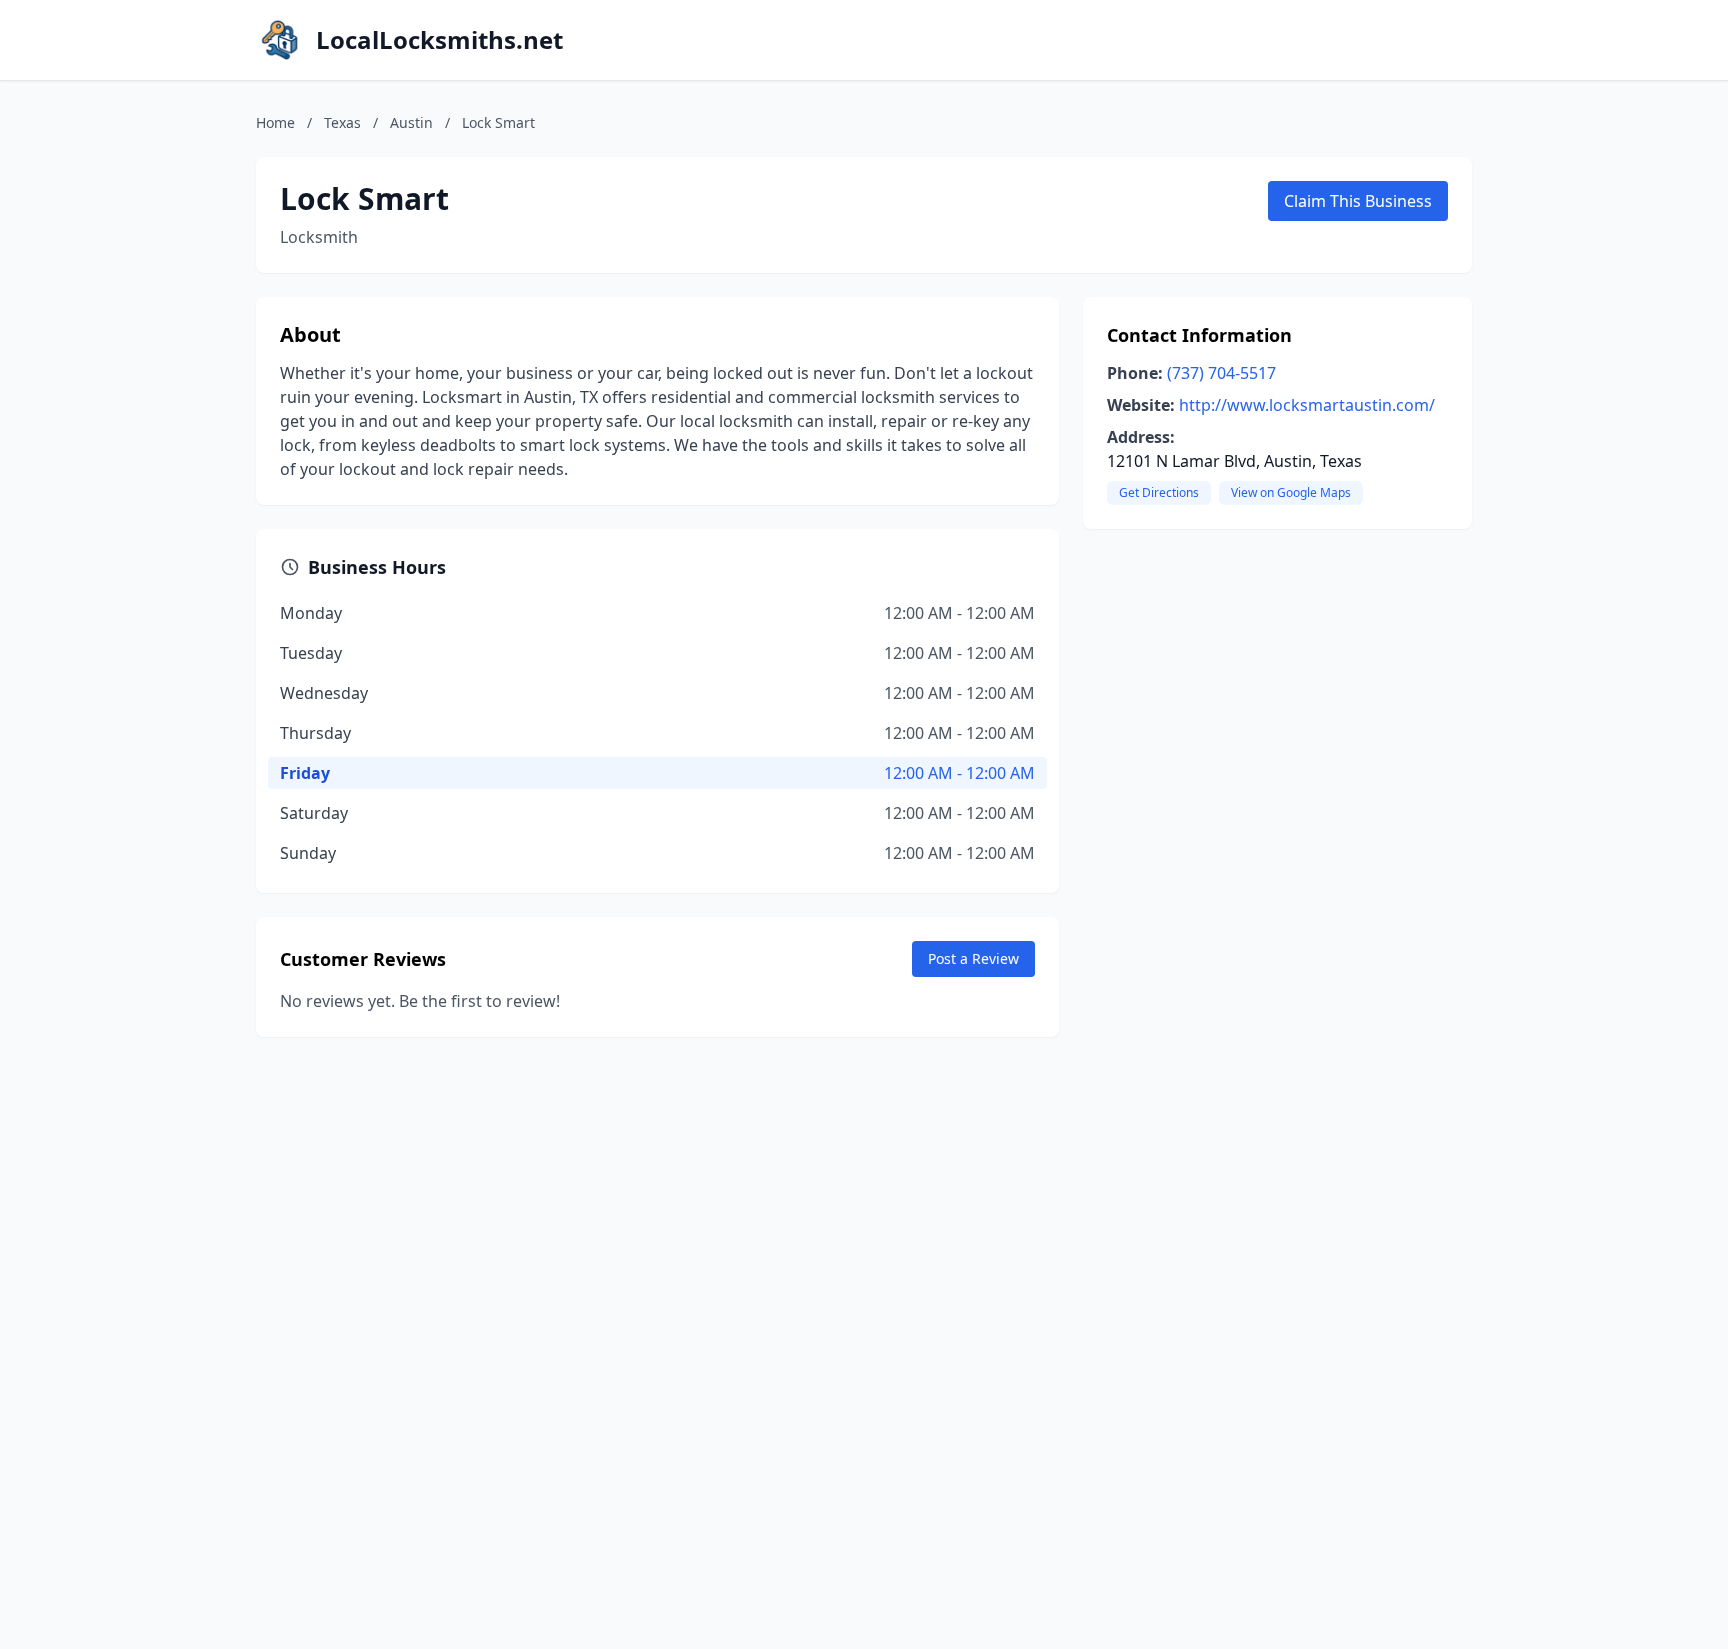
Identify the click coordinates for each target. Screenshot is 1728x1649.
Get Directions (1159, 492)
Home (275, 122)
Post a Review (973, 958)
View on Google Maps (1291, 492)
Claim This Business (1358, 201)
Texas (342, 122)
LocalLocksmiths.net (439, 40)
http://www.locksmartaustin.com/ (1307, 405)
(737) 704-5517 (1221, 373)
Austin (411, 122)
